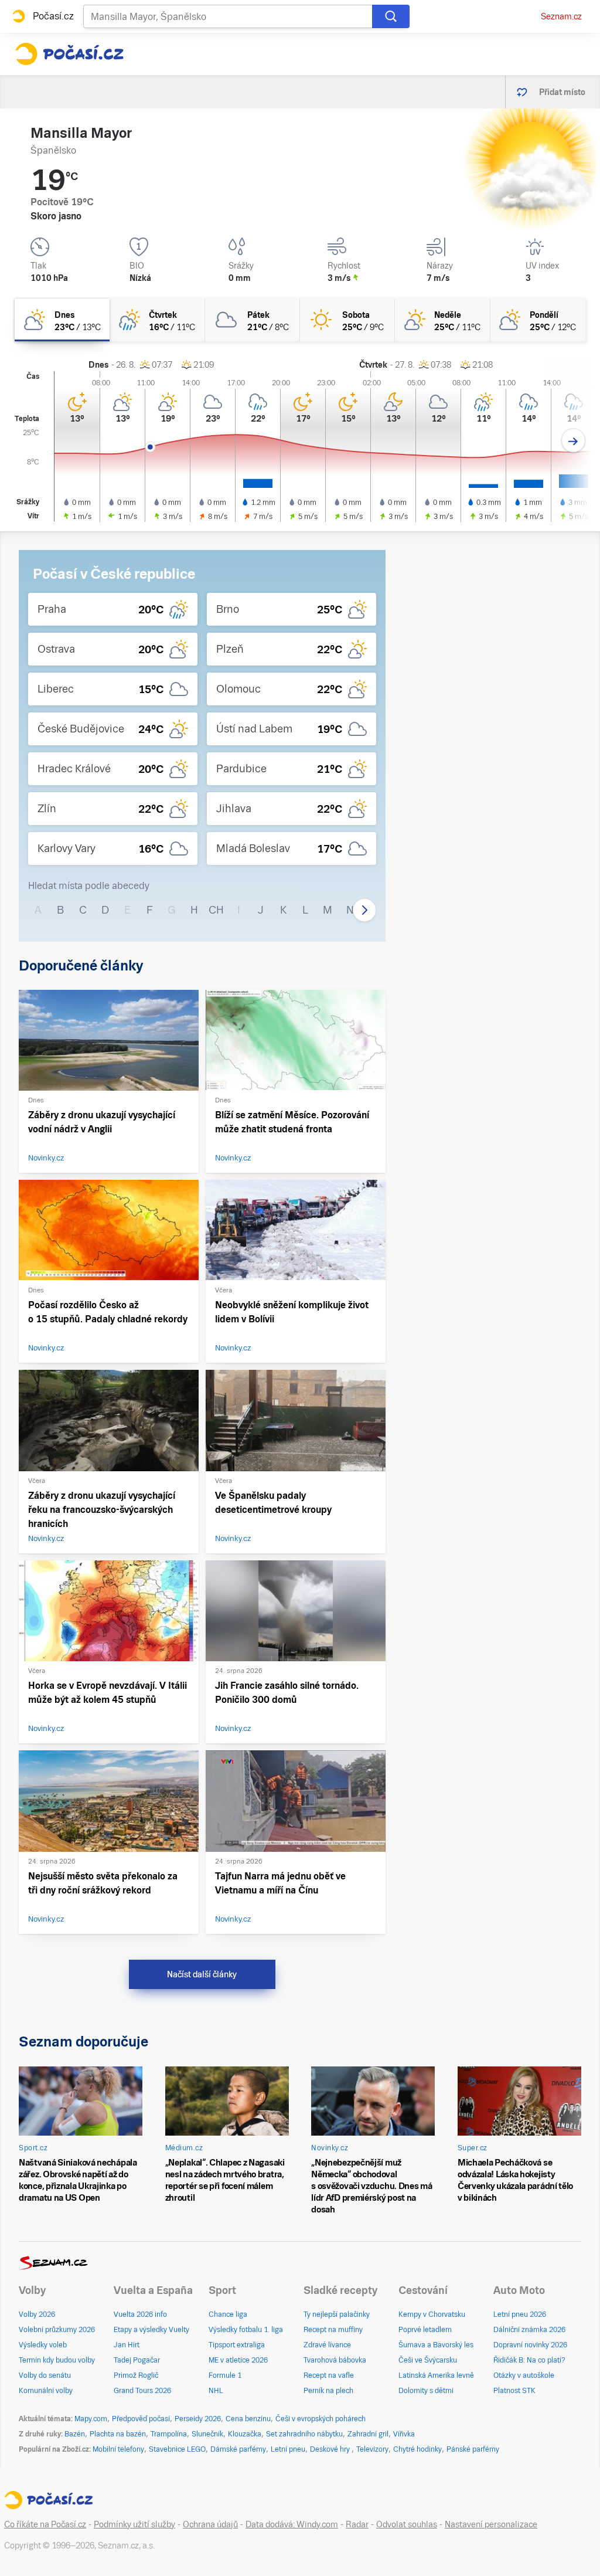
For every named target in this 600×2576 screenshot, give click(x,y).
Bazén (75, 2434)
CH (216, 910)
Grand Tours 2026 (142, 2391)
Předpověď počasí (141, 2419)
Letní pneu (288, 2449)
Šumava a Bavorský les (436, 2345)
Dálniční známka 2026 (529, 2330)
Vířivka (404, 2434)
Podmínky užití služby (134, 2524)
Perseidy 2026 (198, 2419)
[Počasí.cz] (69, 54)
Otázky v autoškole (524, 2375)
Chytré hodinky (417, 2449)
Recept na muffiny (333, 2330)
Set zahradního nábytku (304, 2434)
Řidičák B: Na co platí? (529, 2360)
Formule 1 (225, 2375)
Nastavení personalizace (491, 2524)
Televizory (372, 2449)
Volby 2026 (37, 2314)
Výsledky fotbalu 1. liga (246, 2330)
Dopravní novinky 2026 (530, 2345)
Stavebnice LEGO (177, 2449)
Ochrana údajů (210, 2524)
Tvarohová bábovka (335, 2360)
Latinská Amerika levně (436, 2375)
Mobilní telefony (118, 2449)
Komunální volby (46, 2391)
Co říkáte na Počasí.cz (45, 2524)
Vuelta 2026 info (140, 2314)
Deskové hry (331, 2449)
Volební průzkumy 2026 (57, 2330)
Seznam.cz (561, 16)
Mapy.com (91, 2419)
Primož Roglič (136, 2375)
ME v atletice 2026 (238, 2360)
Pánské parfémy (473, 2449)
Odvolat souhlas (407, 2524)
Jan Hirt (127, 2345)
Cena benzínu (248, 2419)
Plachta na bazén (118, 2434)
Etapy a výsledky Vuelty (151, 2330)
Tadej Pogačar (137, 2360)
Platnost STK (514, 2391)
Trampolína (169, 2434)
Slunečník (207, 2434)
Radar (357, 2524)
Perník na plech (328, 2391)
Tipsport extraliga (237, 2345)
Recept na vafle (329, 2375)
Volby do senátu (45, 2375)
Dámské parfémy (238, 2449)
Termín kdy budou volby (57, 2360)
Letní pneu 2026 (520, 2314)
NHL (216, 2391)
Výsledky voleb (43, 2345)
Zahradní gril (368, 2434)
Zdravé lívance (327, 2345)
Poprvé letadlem (425, 2330)
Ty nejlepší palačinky (337, 2314)
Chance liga (228, 2314)
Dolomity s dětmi (426, 2391)
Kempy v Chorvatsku (432, 2314)
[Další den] (573, 441)
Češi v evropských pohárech (321, 2419)
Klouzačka (245, 2434)
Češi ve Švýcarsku (428, 2360)
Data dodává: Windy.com (292, 2524)
